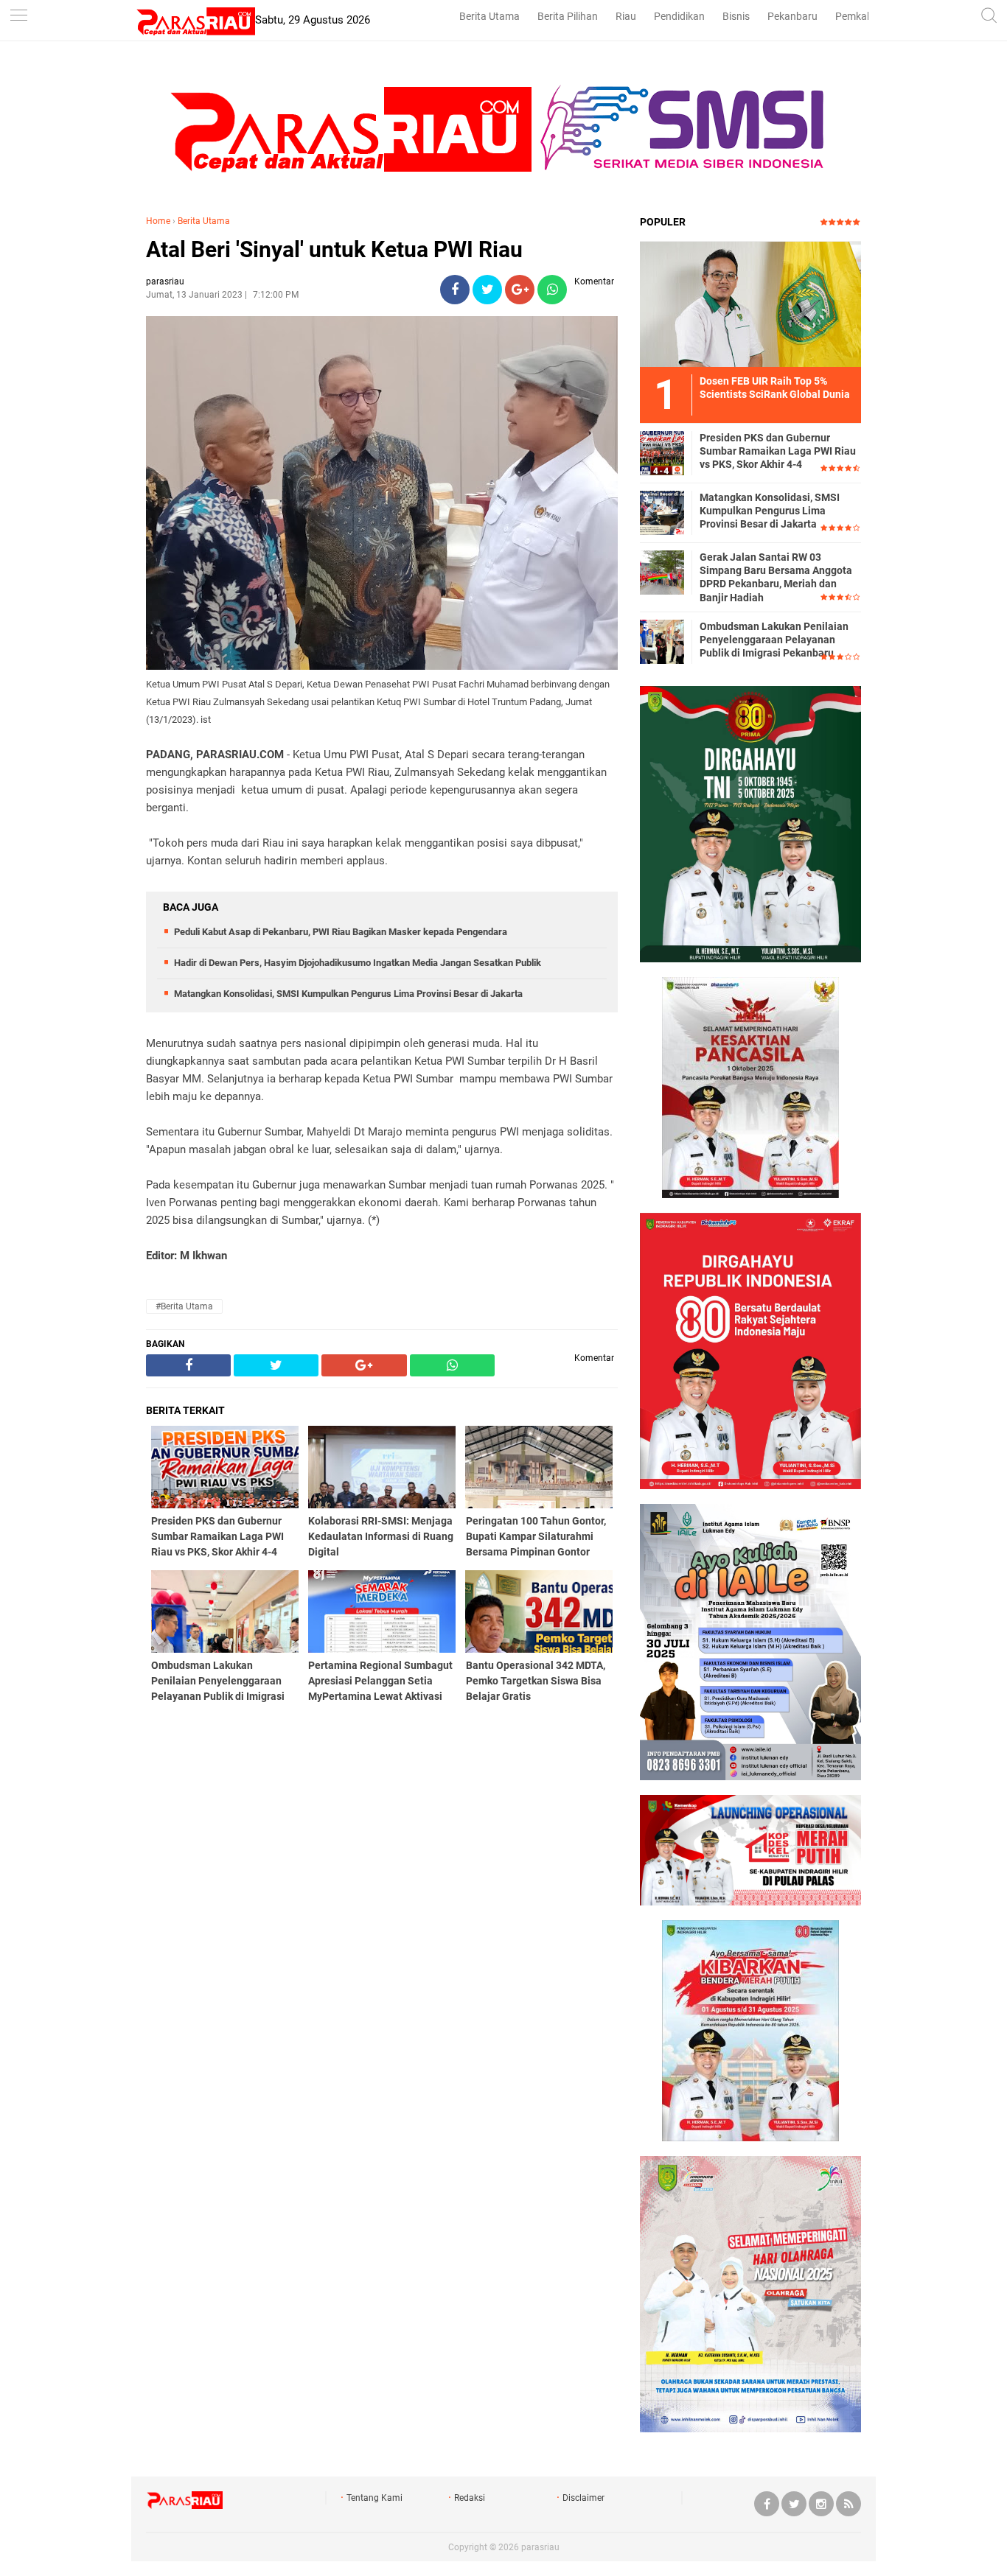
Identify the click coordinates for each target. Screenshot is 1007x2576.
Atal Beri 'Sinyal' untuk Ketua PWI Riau (334, 249)
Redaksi (470, 2498)
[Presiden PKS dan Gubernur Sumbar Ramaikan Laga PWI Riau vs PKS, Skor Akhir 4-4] (662, 452)
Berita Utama (489, 16)
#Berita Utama (184, 1306)
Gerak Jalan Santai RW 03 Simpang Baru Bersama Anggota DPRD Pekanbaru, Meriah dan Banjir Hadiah (776, 577)
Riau (626, 16)
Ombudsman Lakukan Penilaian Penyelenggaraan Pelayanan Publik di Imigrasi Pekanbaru (774, 640)
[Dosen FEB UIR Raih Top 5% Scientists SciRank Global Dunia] (750, 304)
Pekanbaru (792, 16)
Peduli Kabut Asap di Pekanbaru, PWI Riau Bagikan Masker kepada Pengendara (341, 932)
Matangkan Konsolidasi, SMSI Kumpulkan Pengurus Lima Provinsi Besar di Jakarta (348, 994)
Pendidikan (679, 16)
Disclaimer (583, 2498)
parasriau (540, 2547)
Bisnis (736, 16)
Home (158, 221)
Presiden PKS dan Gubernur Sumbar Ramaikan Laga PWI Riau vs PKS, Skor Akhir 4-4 (778, 451)
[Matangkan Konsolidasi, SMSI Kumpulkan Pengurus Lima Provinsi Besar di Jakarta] (662, 512)
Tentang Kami (374, 2498)
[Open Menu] (18, 17)
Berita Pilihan (568, 16)
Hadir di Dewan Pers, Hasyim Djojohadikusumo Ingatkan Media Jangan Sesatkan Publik (358, 963)
